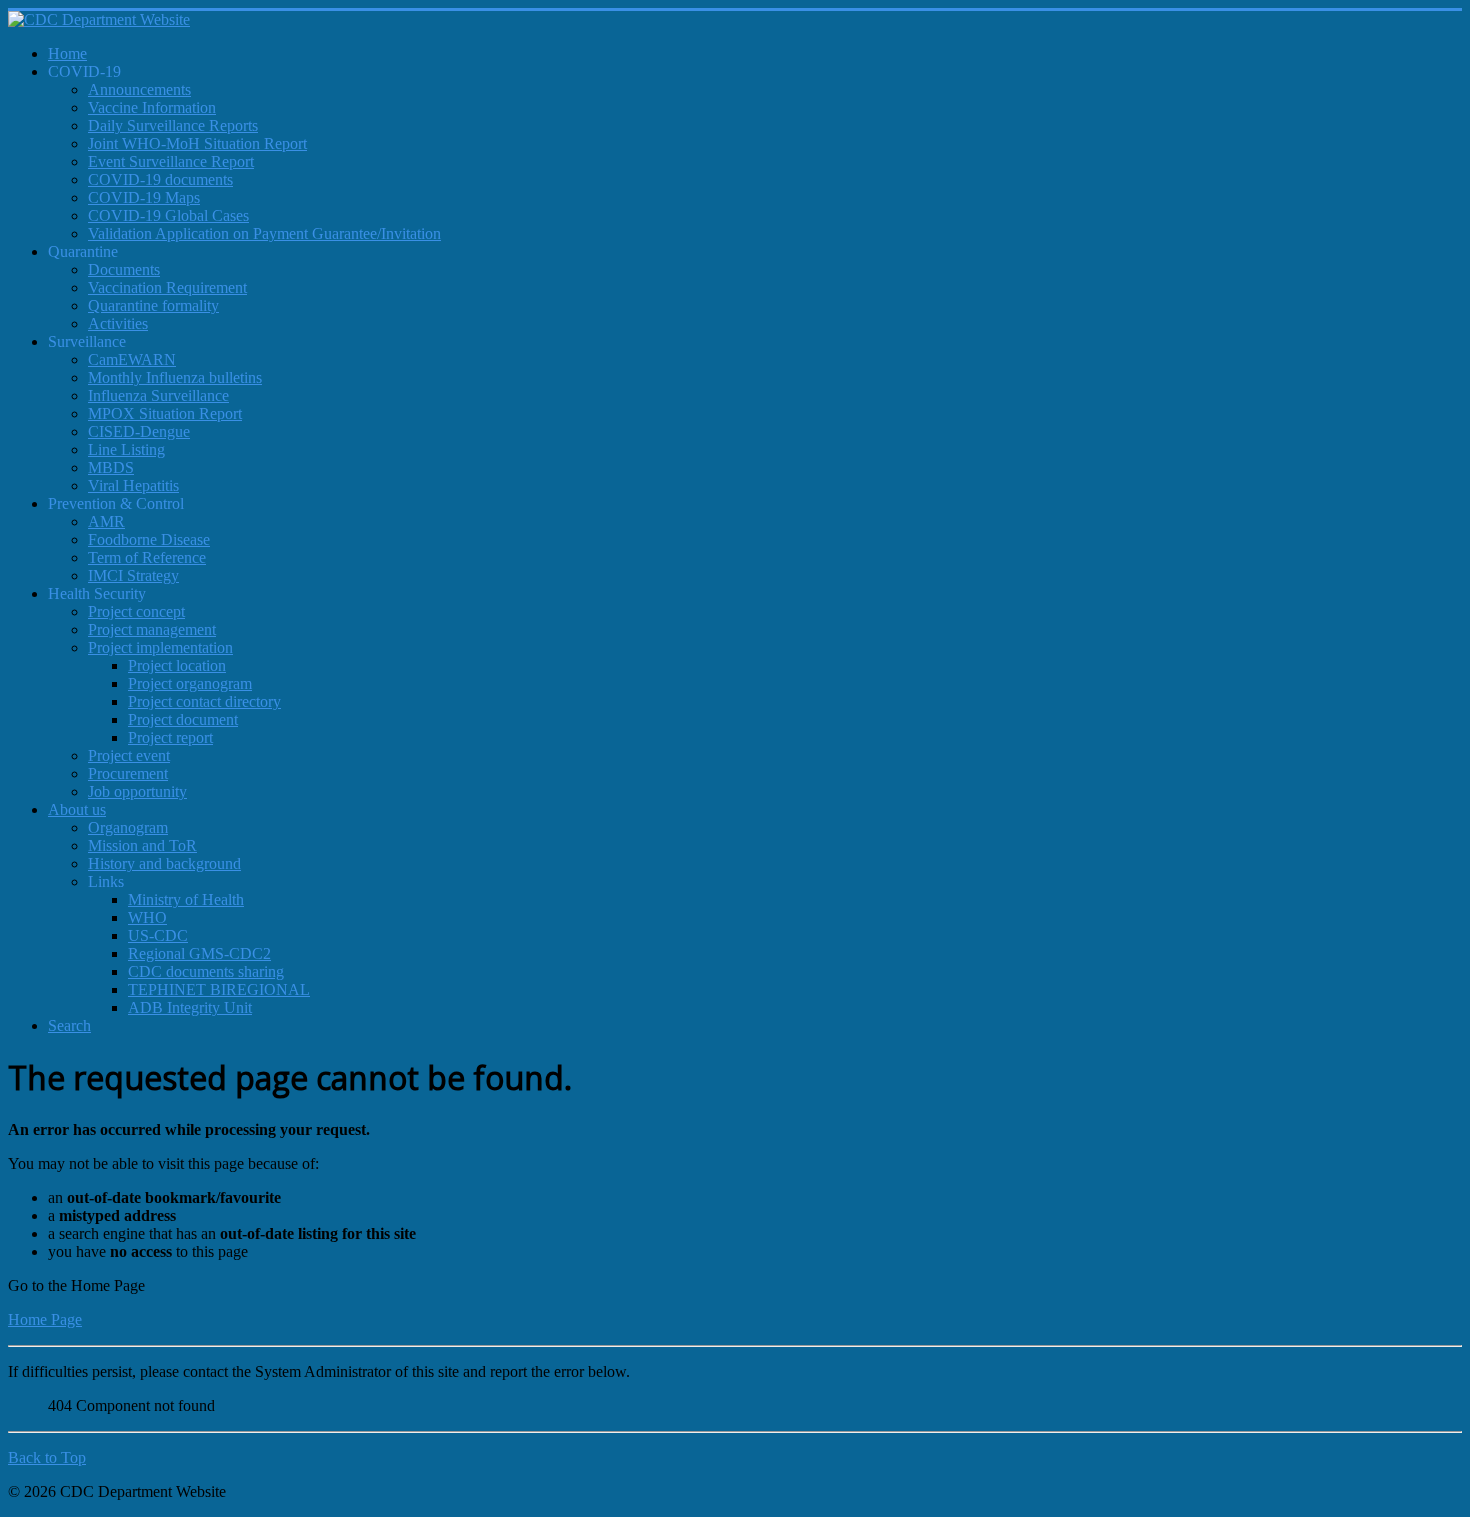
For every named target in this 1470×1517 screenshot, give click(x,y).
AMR (106, 521)
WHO (147, 917)
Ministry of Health (186, 899)
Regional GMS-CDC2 (199, 953)
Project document (183, 719)
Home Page (45, 1319)
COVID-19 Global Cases (168, 215)
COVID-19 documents (160, 179)
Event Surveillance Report (171, 161)
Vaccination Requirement (167, 287)
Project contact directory (204, 701)
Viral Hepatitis (133, 485)
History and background (164, 863)
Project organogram (190, 683)
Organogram (128, 827)
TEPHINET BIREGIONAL (219, 989)
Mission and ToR (142, 845)
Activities (118, 323)
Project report (170, 737)
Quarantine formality (153, 305)
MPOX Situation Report (165, 413)
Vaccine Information (152, 107)
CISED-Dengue (139, 431)
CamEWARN (132, 359)
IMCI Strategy (133, 575)
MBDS (111, 467)
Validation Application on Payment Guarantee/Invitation (264, 233)
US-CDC (158, 935)
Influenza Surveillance (158, 395)
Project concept (136, 611)
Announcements (139, 89)
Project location (177, 665)
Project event (129, 755)
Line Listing (126, 449)
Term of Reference (147, 557)
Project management (152, 629)
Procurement (128, 773)
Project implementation (160, 647)
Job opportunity (137, 791)
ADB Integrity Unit (190, 1007)
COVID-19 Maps (144, 197)
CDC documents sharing (206, 971)
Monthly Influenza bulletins (175, 377)
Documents (124, 269)
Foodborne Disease (149, 539)
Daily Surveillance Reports (173, 125)
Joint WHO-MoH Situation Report (197, 143)
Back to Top (47, 1457)
